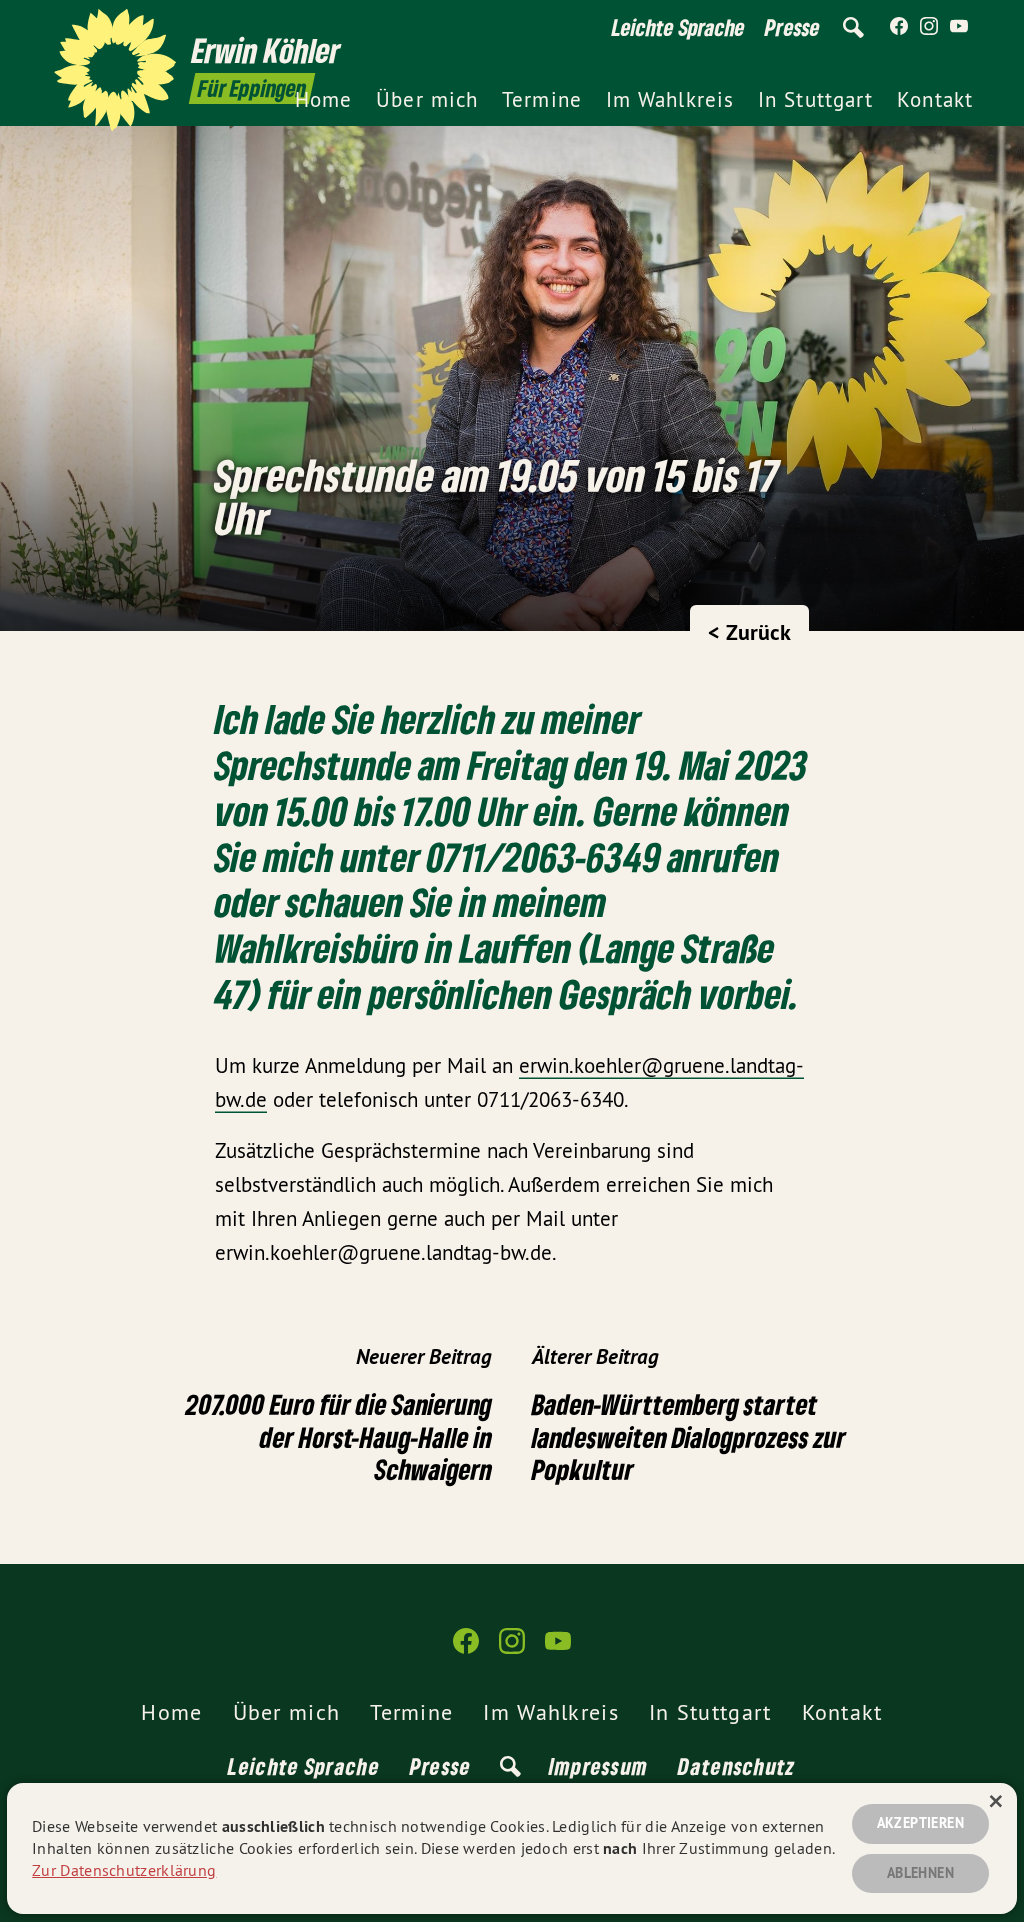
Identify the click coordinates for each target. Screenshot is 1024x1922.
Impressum (599, 1766)
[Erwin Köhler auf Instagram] (929, 27)
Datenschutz (736, 1766)
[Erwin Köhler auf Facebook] (899, 27)
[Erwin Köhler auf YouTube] (959, 27)
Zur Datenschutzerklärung (124, 1870)
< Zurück (749, 632)
